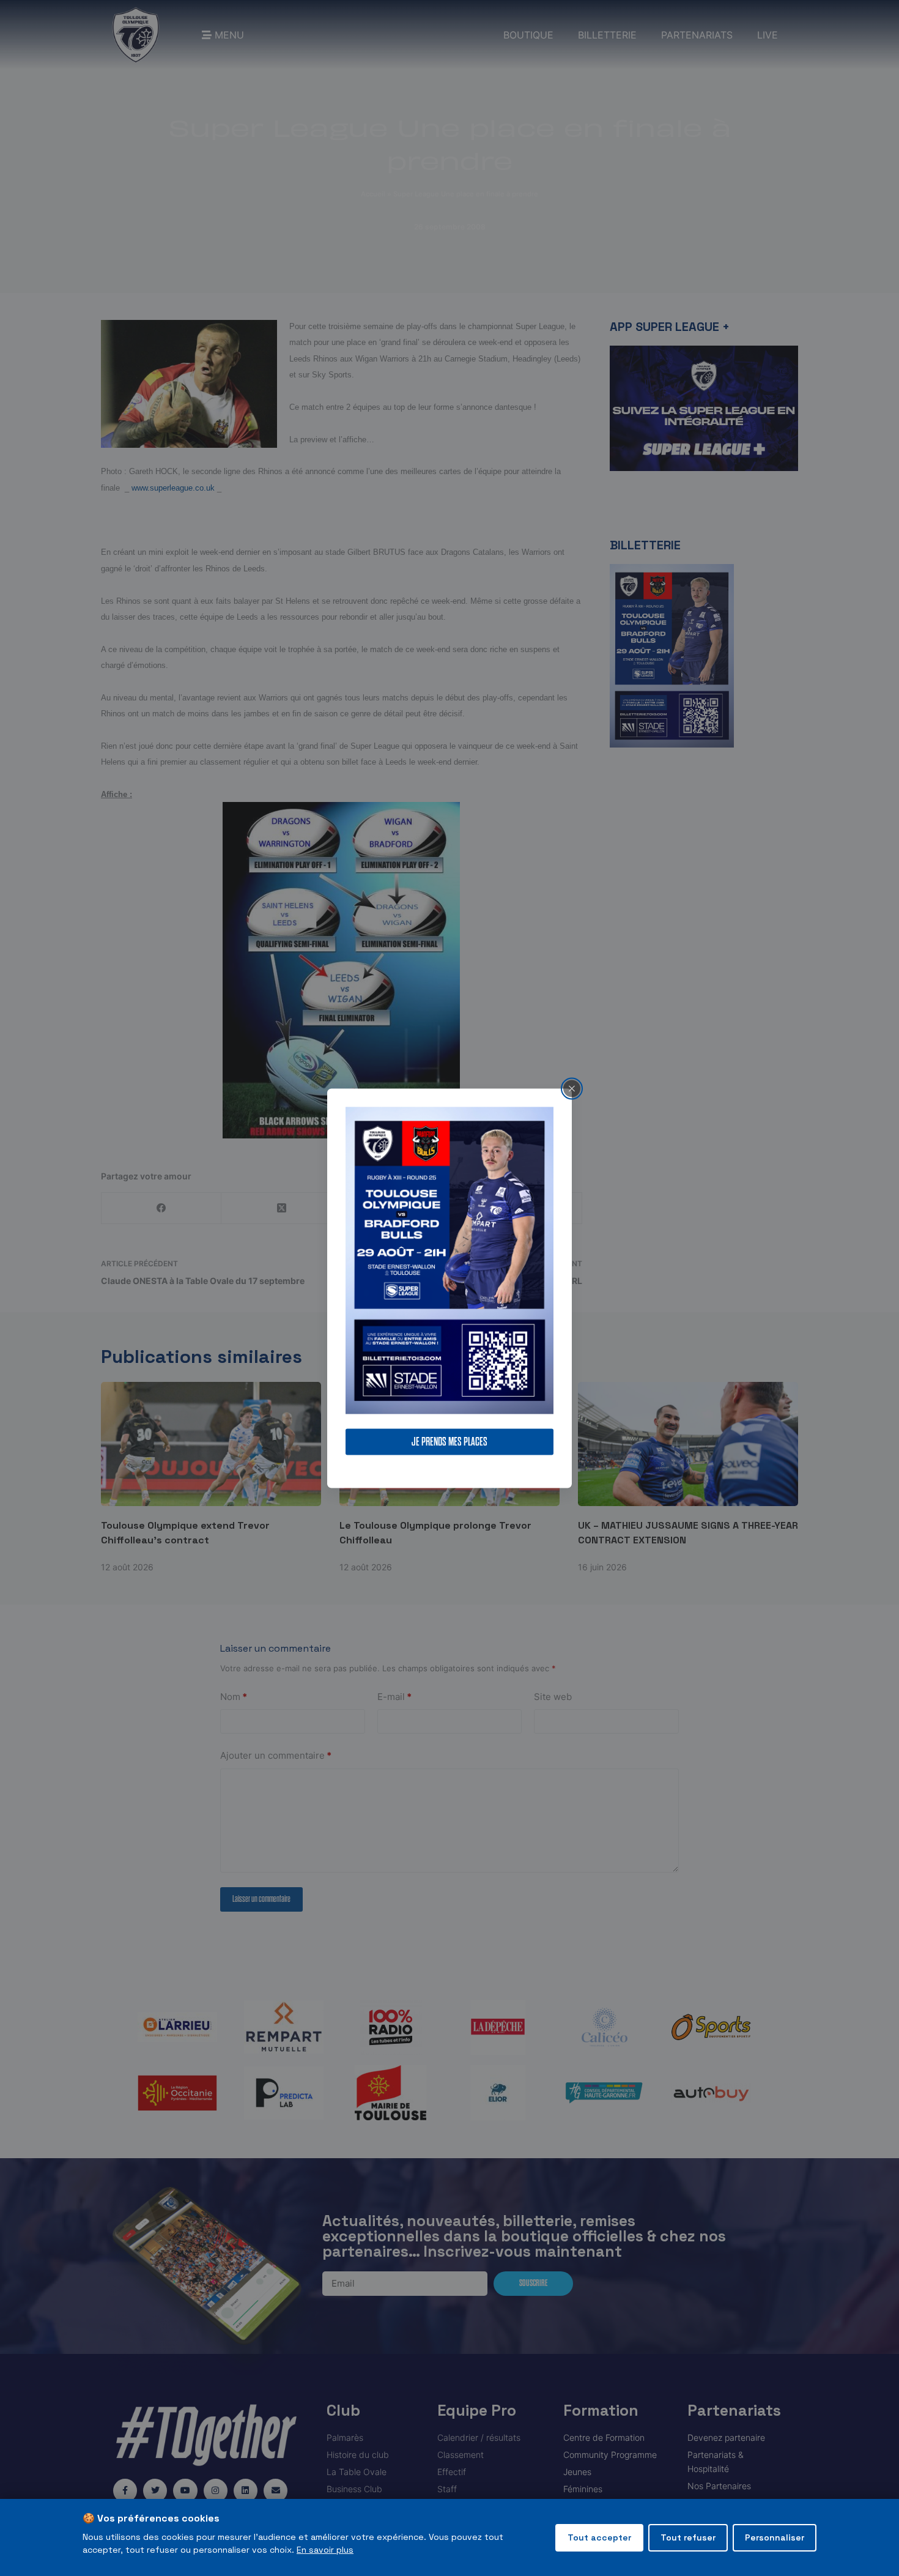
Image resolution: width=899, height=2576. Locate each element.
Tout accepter (599, 2537)
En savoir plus (325, 2550)
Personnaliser (775, 2537)
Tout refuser (688, 2537)
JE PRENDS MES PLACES (449, 1442)
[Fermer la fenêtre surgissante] (572, 1088)
